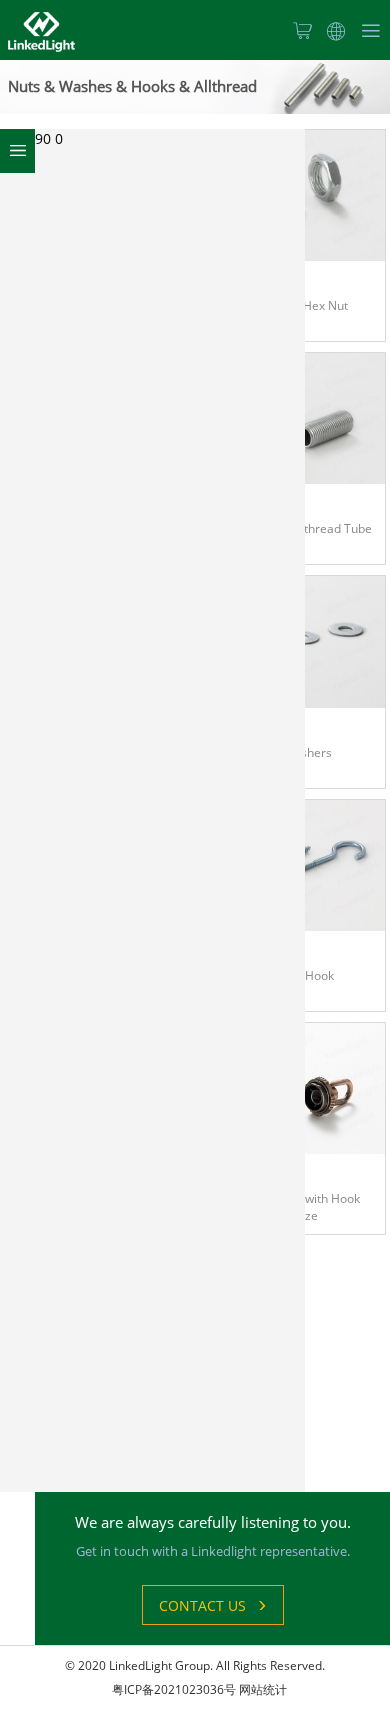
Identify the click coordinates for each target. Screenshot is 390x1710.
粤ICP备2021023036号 (174, 1689)
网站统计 (263, 1689)
